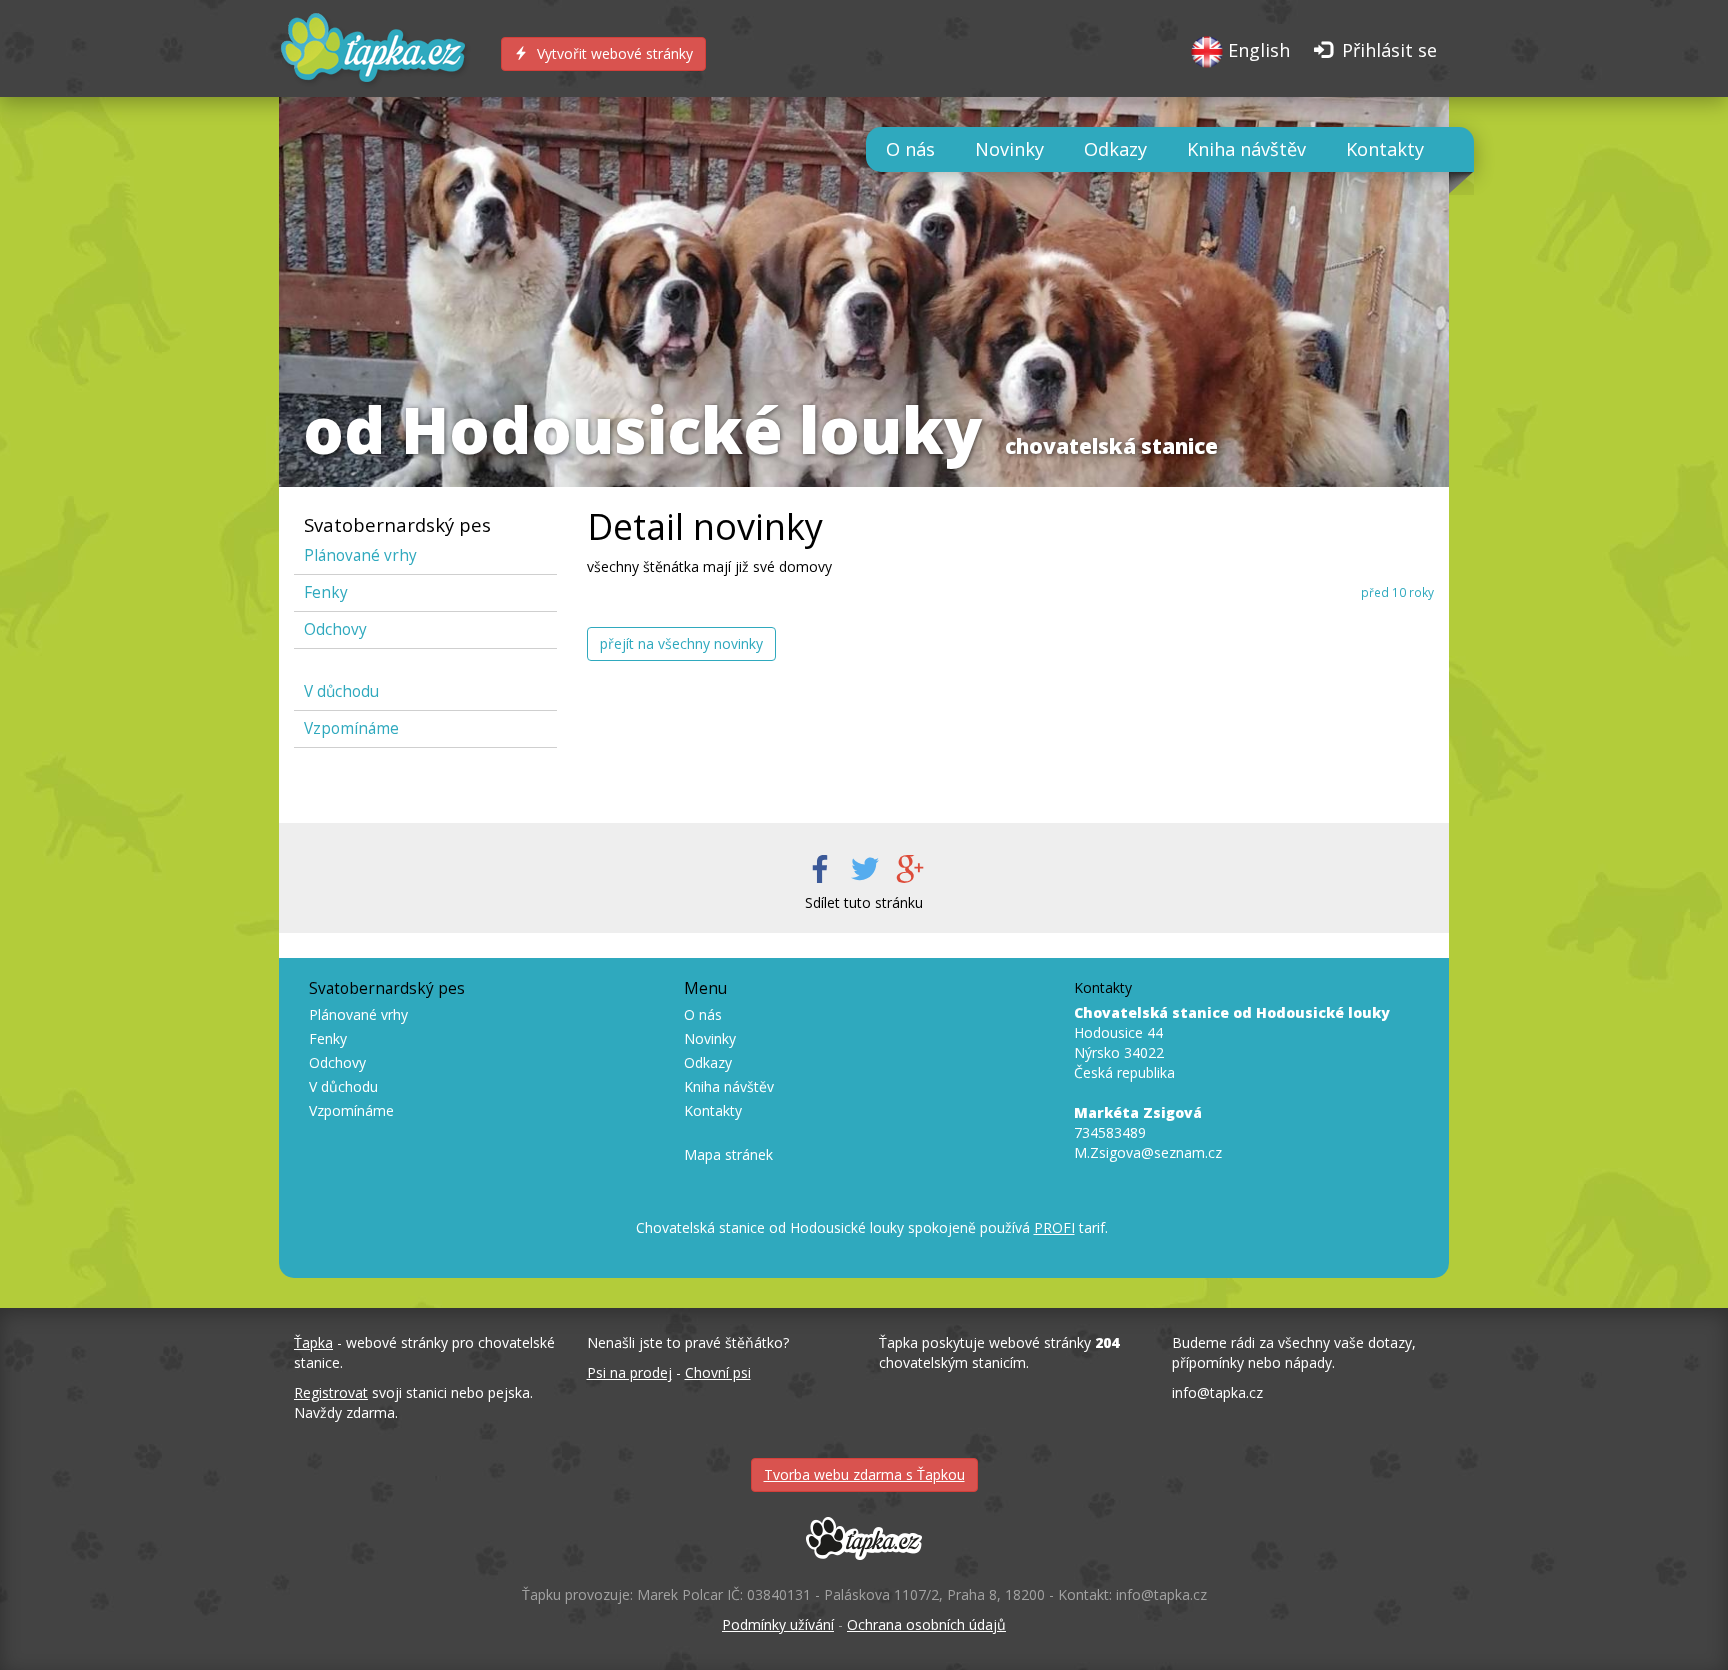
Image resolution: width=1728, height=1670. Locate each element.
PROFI (1054, 1227)
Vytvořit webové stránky (613, 53)
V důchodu (341, 691)
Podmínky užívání (778, 1624)
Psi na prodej (629, 1372)
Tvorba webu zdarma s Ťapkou (864, 1474)
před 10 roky (1397, 592)
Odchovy (335, 629)
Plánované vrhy (360, 555)
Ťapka (313, 1342)
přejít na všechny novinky (681, 643)
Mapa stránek (728, 1154)
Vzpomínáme (351, 728)
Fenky (326, 592)
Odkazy (1115, 149)
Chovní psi (718, 1372)
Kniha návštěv (1246, 149)
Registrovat (331, 1392)
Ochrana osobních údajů (926, 1624)
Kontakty (1385, 149)
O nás (910, 149)
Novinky (1009, 149)
